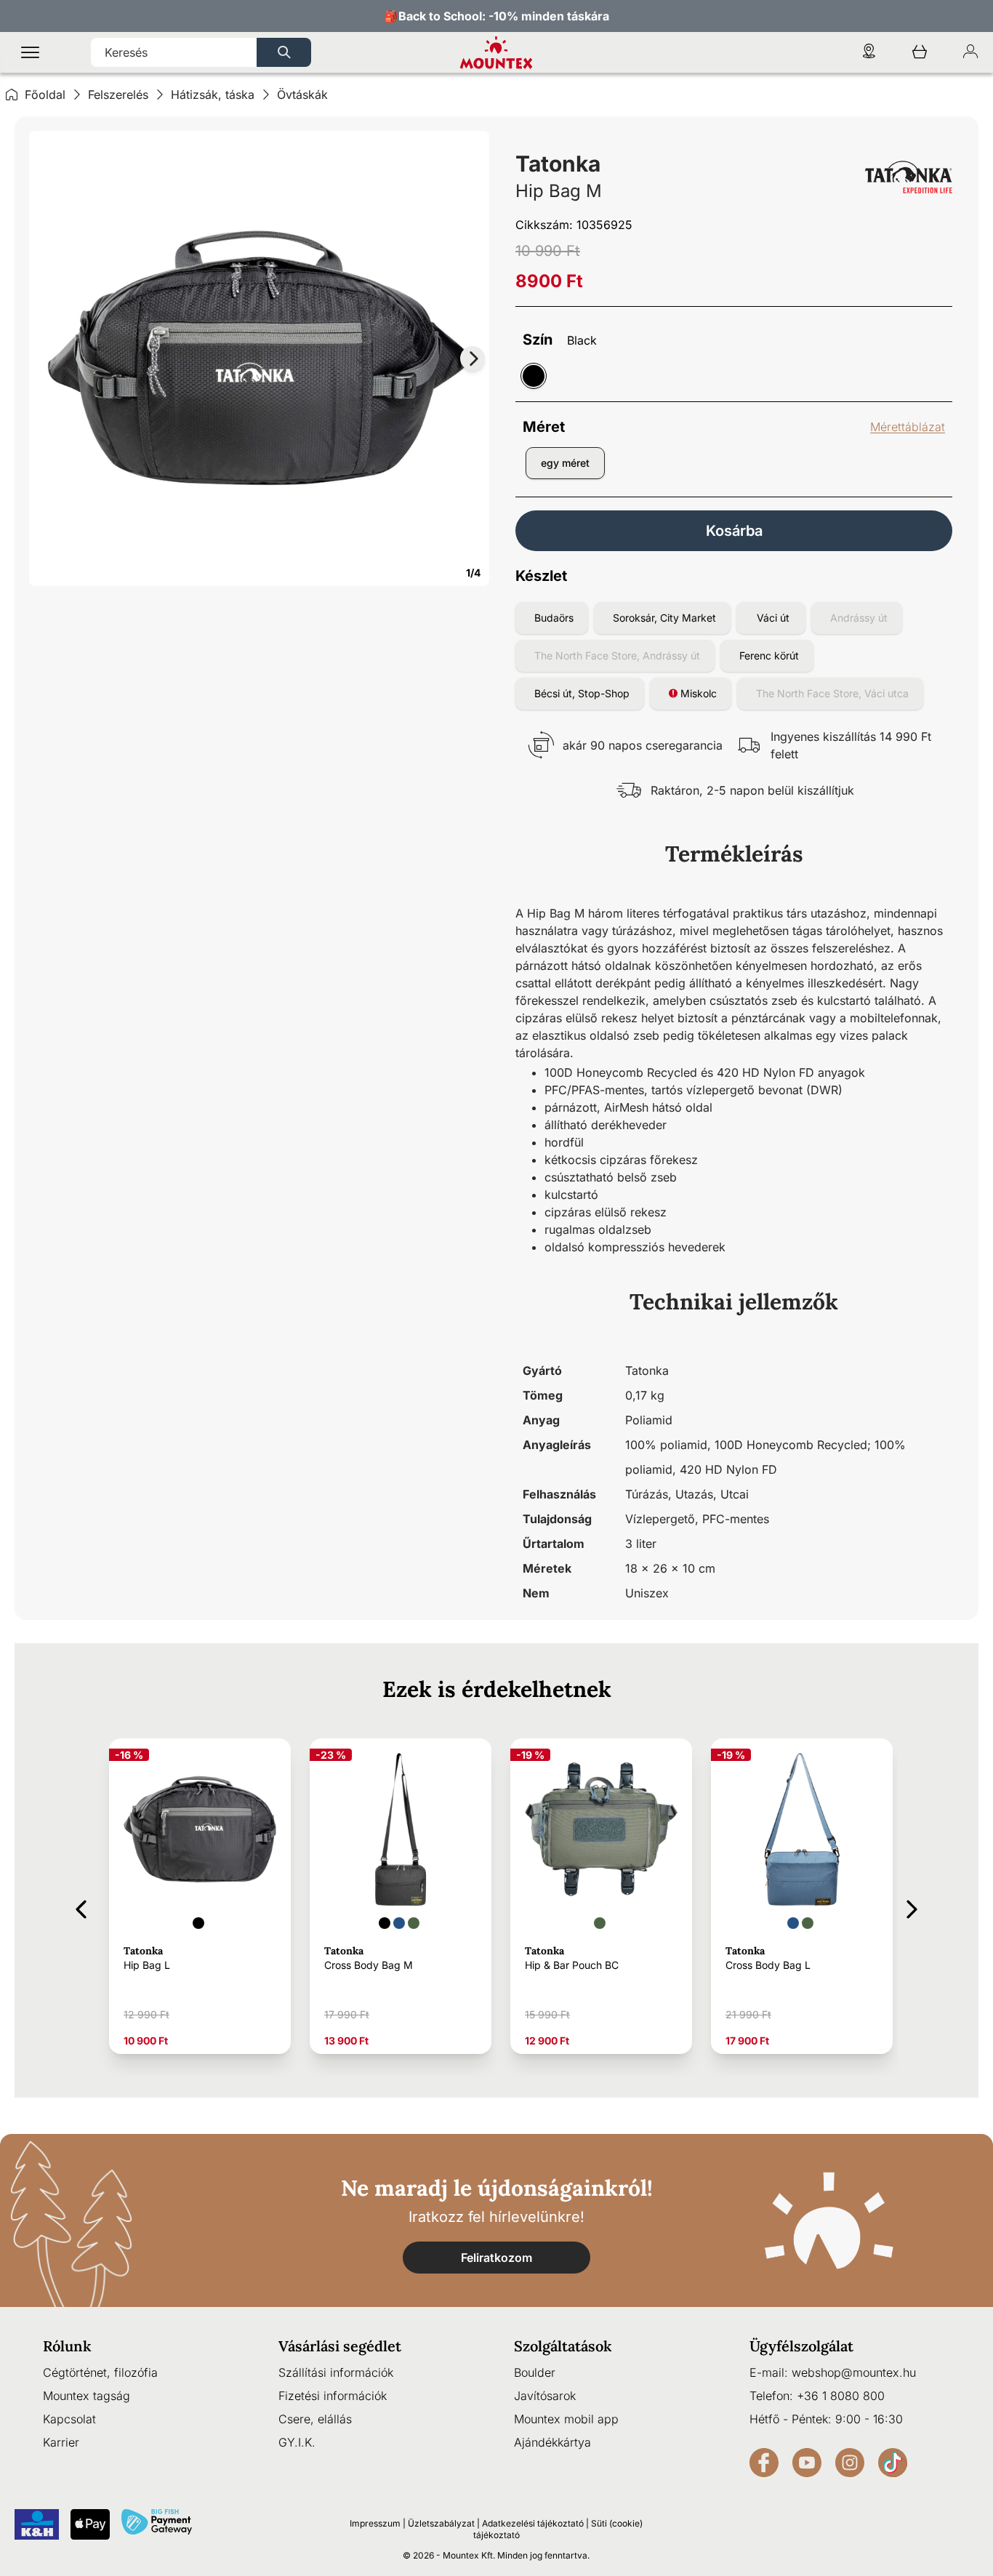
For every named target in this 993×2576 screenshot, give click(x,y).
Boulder (535, 2372)
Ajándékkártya (552, 2442)
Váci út (773, 618)
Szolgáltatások (563, 2346)
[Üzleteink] (869, 53)
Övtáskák (302, 95)
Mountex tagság (87, 2396)
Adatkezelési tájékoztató (533, 2523)
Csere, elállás (315, 2419)
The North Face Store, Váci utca (832, 693)
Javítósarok (545, 2396)
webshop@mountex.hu (854, 2372)
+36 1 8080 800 (841, 2396)
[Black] (534, 376)
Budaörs (554, 618)
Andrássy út (859, 618)
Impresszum (375, 2523)
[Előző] (81, 1907)
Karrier (61, 2442)
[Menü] (30, 53)
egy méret (565, 463)
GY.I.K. (297, 2442)
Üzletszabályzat (441, 2523)
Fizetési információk (333, 2396)
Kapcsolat (69, 2419)
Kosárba (734, 531)
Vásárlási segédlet (340, 2346)
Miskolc (697, 693)
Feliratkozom (496, 2258)
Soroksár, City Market (664, 618)
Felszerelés (118, 95)
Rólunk (67, 2346)
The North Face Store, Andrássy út (617, 655)
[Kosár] (920, 53)
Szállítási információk (336, 2372)
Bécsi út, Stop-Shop (582, 693)
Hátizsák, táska (213, 95)
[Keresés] (284, 52)
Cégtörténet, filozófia (100, 2372)
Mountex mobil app (566, 2419)
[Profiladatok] (970, 53)
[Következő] (912, 1907)
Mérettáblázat (908, 427)
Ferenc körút (769, 655)
